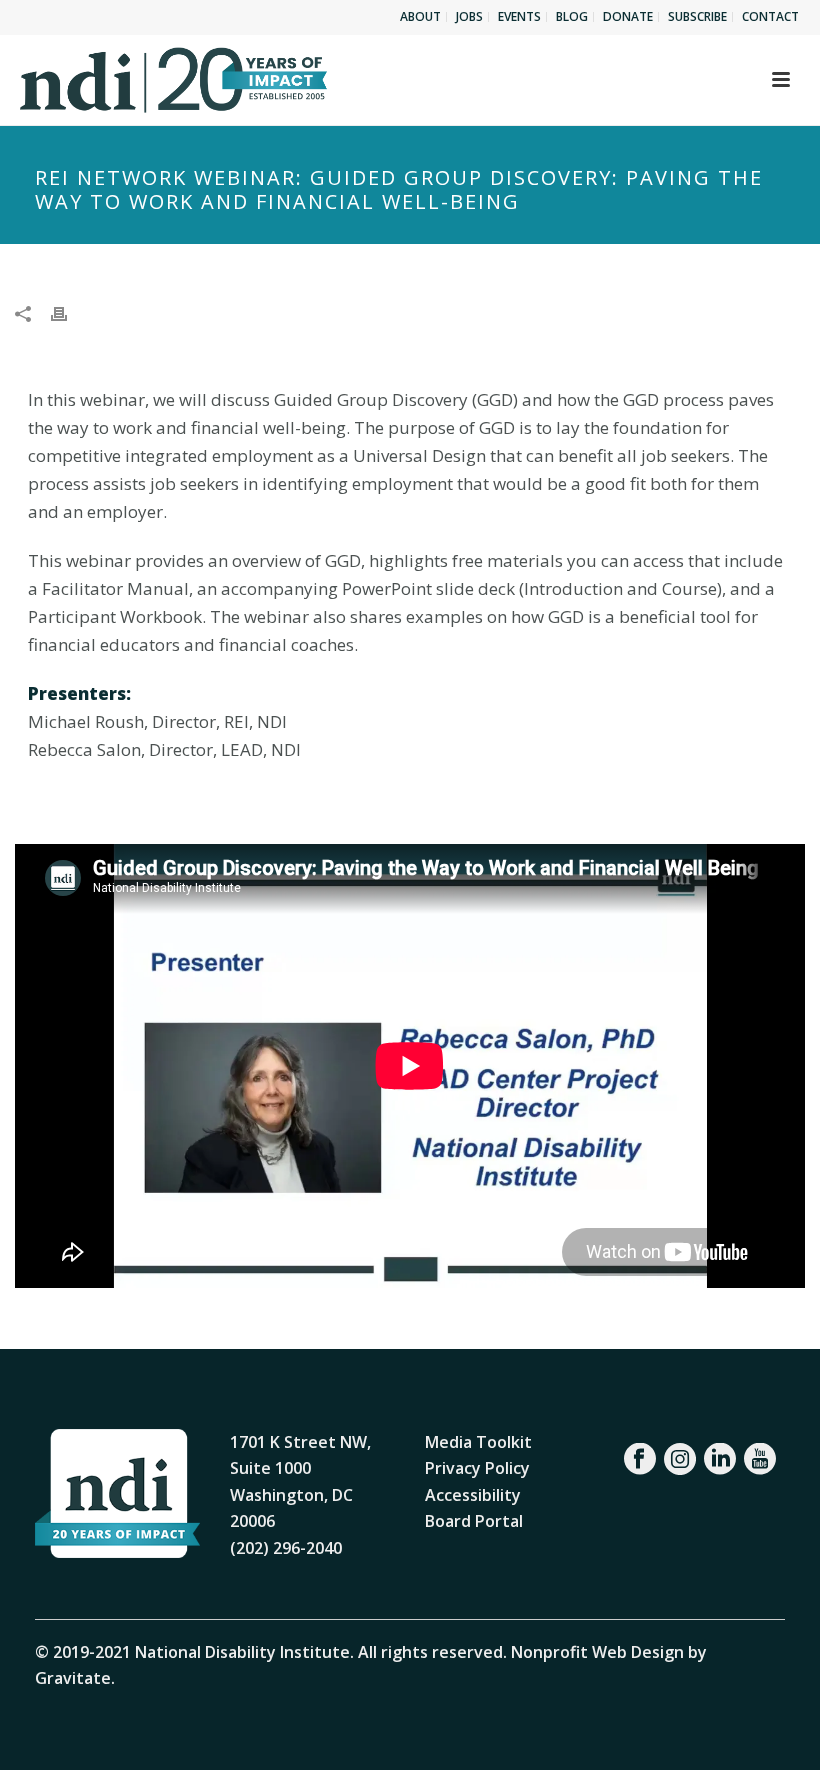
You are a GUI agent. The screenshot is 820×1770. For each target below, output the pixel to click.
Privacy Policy (477, 1468)
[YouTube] (760, 1459)
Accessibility (473, 1495)
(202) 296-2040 (286, 1548)
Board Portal (474, 1521)
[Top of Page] (775, 1732)
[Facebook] (640, 1459)
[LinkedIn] (720, 1459)
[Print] (69, 312)
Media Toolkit (478, 1442)
